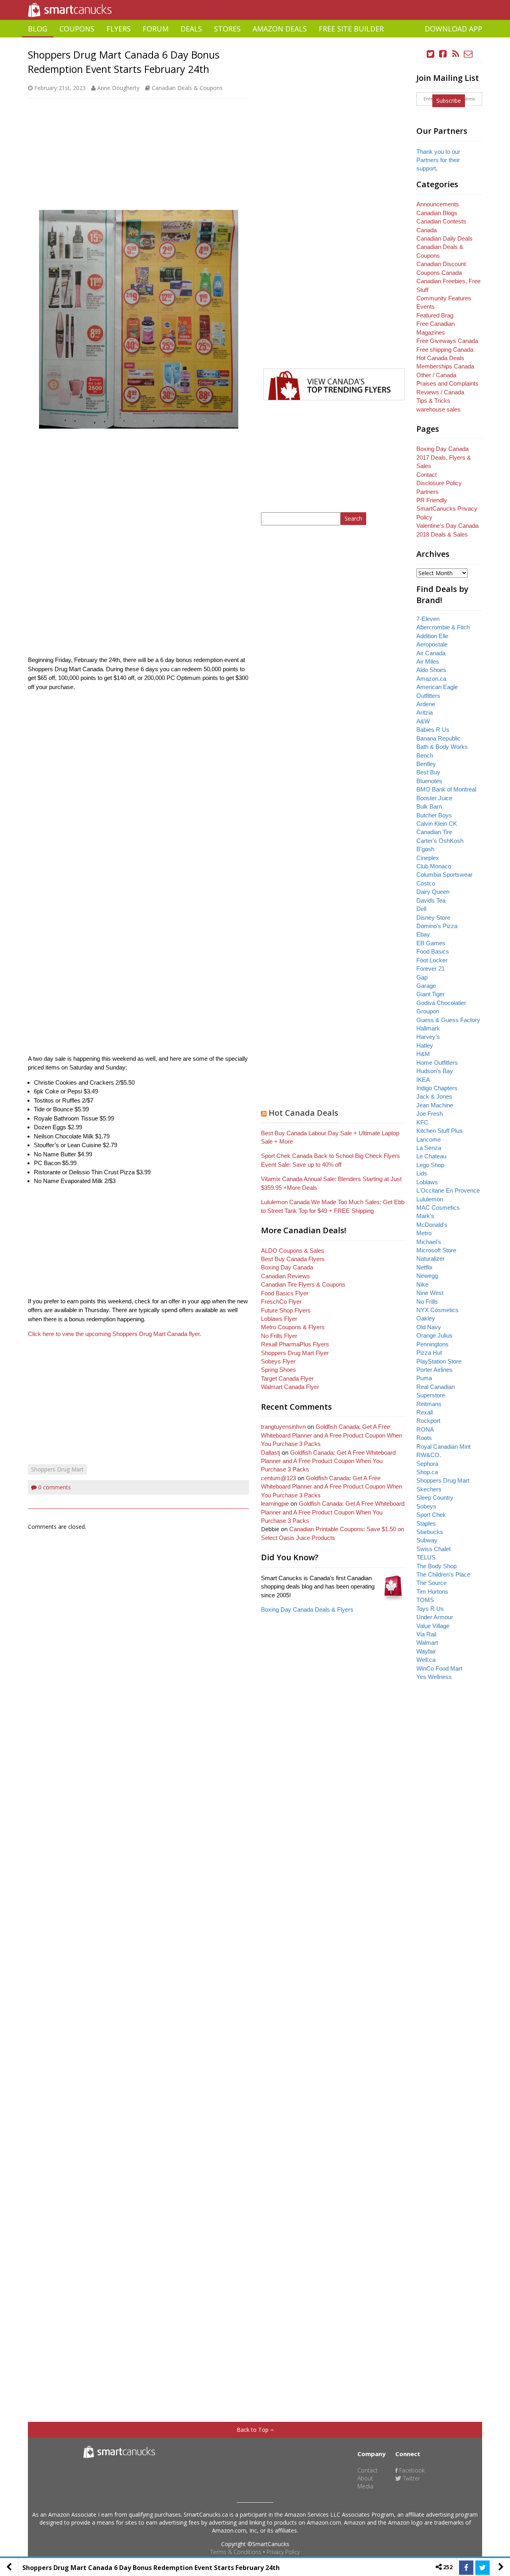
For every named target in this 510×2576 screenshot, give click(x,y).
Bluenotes (429, 781)
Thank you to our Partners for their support (438, 160)
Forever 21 (431, 969)
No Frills (427, 1302)
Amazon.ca (431, 679)
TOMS (425, 1600)
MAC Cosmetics (438, 1208)
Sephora (427, 1464)
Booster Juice (434, 798)
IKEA (423, 1080)
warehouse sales (438, 409)
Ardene (426, 704)
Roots (424, 1438)
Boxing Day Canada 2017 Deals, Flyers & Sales (444, 457)
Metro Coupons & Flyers (293, 1327)
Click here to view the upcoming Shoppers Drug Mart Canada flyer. (115, 1334)
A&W (423, 721)
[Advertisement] (255, 40)
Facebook (411, 2470)
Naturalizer (431, 1259)
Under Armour (435, 1617)
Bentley (426, 764)
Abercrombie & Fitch (443, 627)
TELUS (426, 1557)
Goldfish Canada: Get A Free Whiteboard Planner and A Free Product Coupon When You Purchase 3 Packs (331, 1435)
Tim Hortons (432, 1592)
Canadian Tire (434, 832)
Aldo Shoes (431, 670)
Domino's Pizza (437, 926)
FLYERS (119, 29)
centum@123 (279, 1478)
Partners (428, 492)
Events (426, 307)
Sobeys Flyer (278, 1361)
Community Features (444, 298)
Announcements (438, 204)
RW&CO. (429, 1455)
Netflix (425, 1267)
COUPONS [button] (77, 29)
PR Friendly (432, 500)
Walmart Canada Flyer (290, 1387)
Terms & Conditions (236, 2552)
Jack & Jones (434, 1096)
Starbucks (430, 1532)
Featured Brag (435, 315)
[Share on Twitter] (483, 2568)
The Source (432, 1583)
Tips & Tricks (433, 401)
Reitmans (429, 1404)
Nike (422, 1284)
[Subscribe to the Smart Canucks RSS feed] (456, 54)
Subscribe (449, 101)
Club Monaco (434, 866)
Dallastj (271, 1453)
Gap (422, 977)
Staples (426, 1523)
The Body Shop (436, 1566)
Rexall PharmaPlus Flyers (295, 1344)
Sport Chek (431, 1515)
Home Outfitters (437, 1063)
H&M (423, 1054)
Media (365, 2486)
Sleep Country (435, 1498)
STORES (227, 29)
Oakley (426, 1318)
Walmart (427, 1643)
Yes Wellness (434, 1677)
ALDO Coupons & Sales (293, 1251)
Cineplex (428, 858)
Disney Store (433, 918)
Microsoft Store (436, 1250)
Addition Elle (432, 636)
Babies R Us (433, 730)
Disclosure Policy (439, 483)
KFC (422, 1122)
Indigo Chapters (437, 1088)
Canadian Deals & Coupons (187, 88)
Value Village (433, 1626)
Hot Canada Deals (303, 1113)
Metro (424, 1233)
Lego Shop (430, 1165)
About (365, 2478)
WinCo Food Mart (439, 1668)
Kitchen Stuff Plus (439, 1131)
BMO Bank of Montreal (446, 789)
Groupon (428, 1011)
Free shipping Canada (445, 350)
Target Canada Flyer (287, 1378)
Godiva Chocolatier (441, 1003)
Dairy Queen (433, 892)
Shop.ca (427, 1472)
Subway (427, 1540)
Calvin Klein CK (437, 824)
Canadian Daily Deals (444, 238)
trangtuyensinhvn (283, 1427)
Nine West (430, 1293)
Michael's (429, 1242)
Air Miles (428, 661)
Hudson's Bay (435, 1071)
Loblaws (427, 1182)
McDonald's (432, 1225)
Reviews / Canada (440, 392)
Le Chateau (431, 1156)
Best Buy (428, 772)
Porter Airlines (434, 1370)
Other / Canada (436, 375)
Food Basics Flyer (285, 1293)
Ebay (423, 934)
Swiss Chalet (433, 1549)
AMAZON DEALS (280, 29)
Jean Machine (435, 1105)
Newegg (427, 1276)
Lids (422, 1173)
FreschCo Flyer (281, 1302)
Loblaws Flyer (279, 1319)
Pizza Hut (429, 1353)
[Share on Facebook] (466, 2568)
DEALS (191, 29)
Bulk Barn (429, 806)
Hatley (425, 1045)
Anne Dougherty (118, 88)
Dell (421, 909)
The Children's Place (443, 1574)
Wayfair (426, 1651)
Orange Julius (434, 1335)
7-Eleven (428, 619)
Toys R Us (430, 1609)
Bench (425, 755)
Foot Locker (432, 960)
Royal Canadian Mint (443, 1447)
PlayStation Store (439, 1361)
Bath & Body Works (442, 747)
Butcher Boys (434, 815)
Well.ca (426, 1660)
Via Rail (426, 1634)
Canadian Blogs (437, 213)
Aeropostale (432, 644)
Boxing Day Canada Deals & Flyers (307, 1609)
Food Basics (433, 951)
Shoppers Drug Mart (57, 1469)
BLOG (38, 29)
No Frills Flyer (279, 1336)
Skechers (429, 1489)
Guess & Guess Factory (448, 1020)
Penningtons (433, 1344)
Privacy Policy (283, 2552)
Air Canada (431, 653)
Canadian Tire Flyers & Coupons (303, 1284)
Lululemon (430, 1199)
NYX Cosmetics (437, 1310)
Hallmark (428, 1028)
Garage (426, 986)
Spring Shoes (279, 1370)
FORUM (156, 29)
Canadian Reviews (285, 1276)
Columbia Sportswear (444, 875)
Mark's (425, 1216)
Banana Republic (438, 738)
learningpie (275, 1503)
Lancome (429, 1139)
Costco (426, 883)
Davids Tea (431, 900)
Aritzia (425, 712)
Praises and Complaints (447, 383)
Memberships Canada (445, 366)
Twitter (411, 2478)
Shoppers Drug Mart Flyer (295, 1353)
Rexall (425, 1412)
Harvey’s (428, 1037)
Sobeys (426, 1506)
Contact (427, 475)
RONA (425, 1429)
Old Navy (429, 1327)
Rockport (428, 1421)
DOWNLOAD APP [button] (453, 29)
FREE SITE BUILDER (351, 29)
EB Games (431, 943)
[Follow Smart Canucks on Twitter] (431, 54)
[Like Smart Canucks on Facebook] (443, 54)
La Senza (429, 1148)
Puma (424, 1378)
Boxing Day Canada (287, 1267)
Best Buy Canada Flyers (293, 1259)
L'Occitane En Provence (448, 1190)
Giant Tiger (431, 994)
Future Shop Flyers (286, 1310)
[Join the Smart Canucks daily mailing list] (468, 54)
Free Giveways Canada (447, 341)
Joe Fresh (430, 1114)
